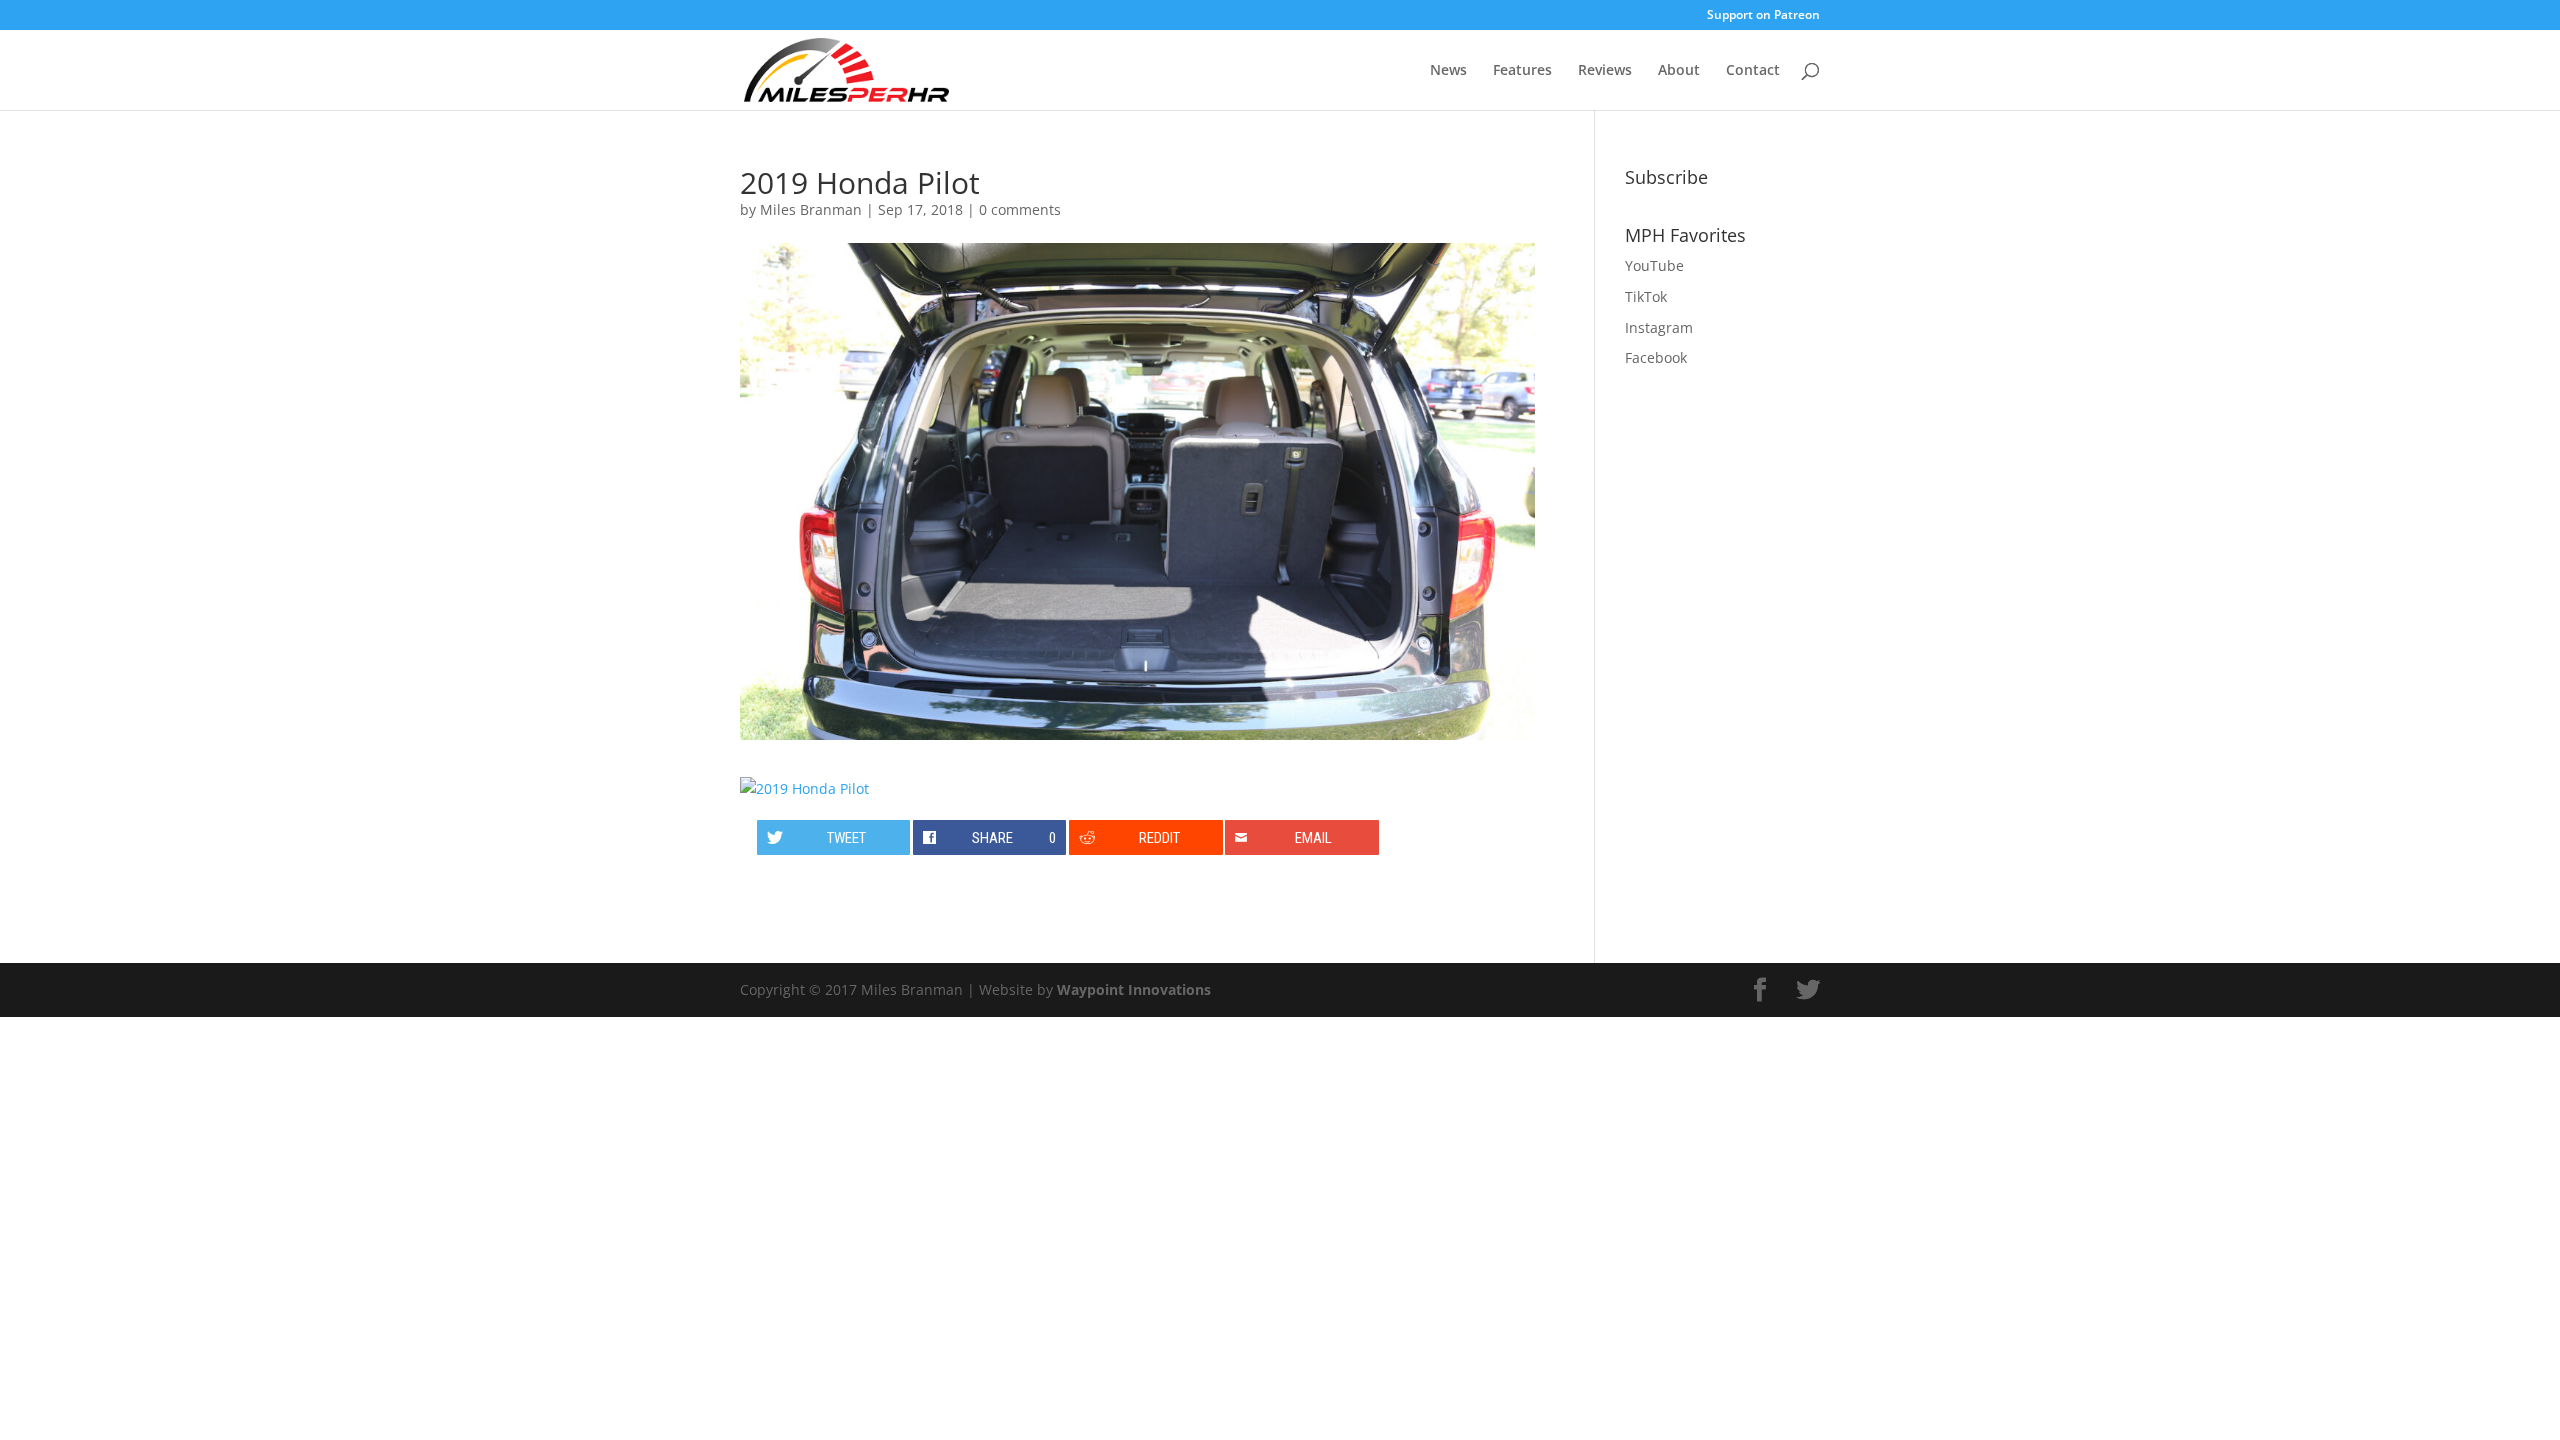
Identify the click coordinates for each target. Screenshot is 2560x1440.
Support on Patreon (1763, 16)
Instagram (1659, 327)
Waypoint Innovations (1134, 989)
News (1448, 71)
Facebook (1656, 357)
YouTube (1654, 265)
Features (1522, 71)
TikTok (1646, 296)
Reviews (1605, 71)
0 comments (1020, 209)
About (1679, 71)
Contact (1753, 71)
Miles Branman (811, 209)
